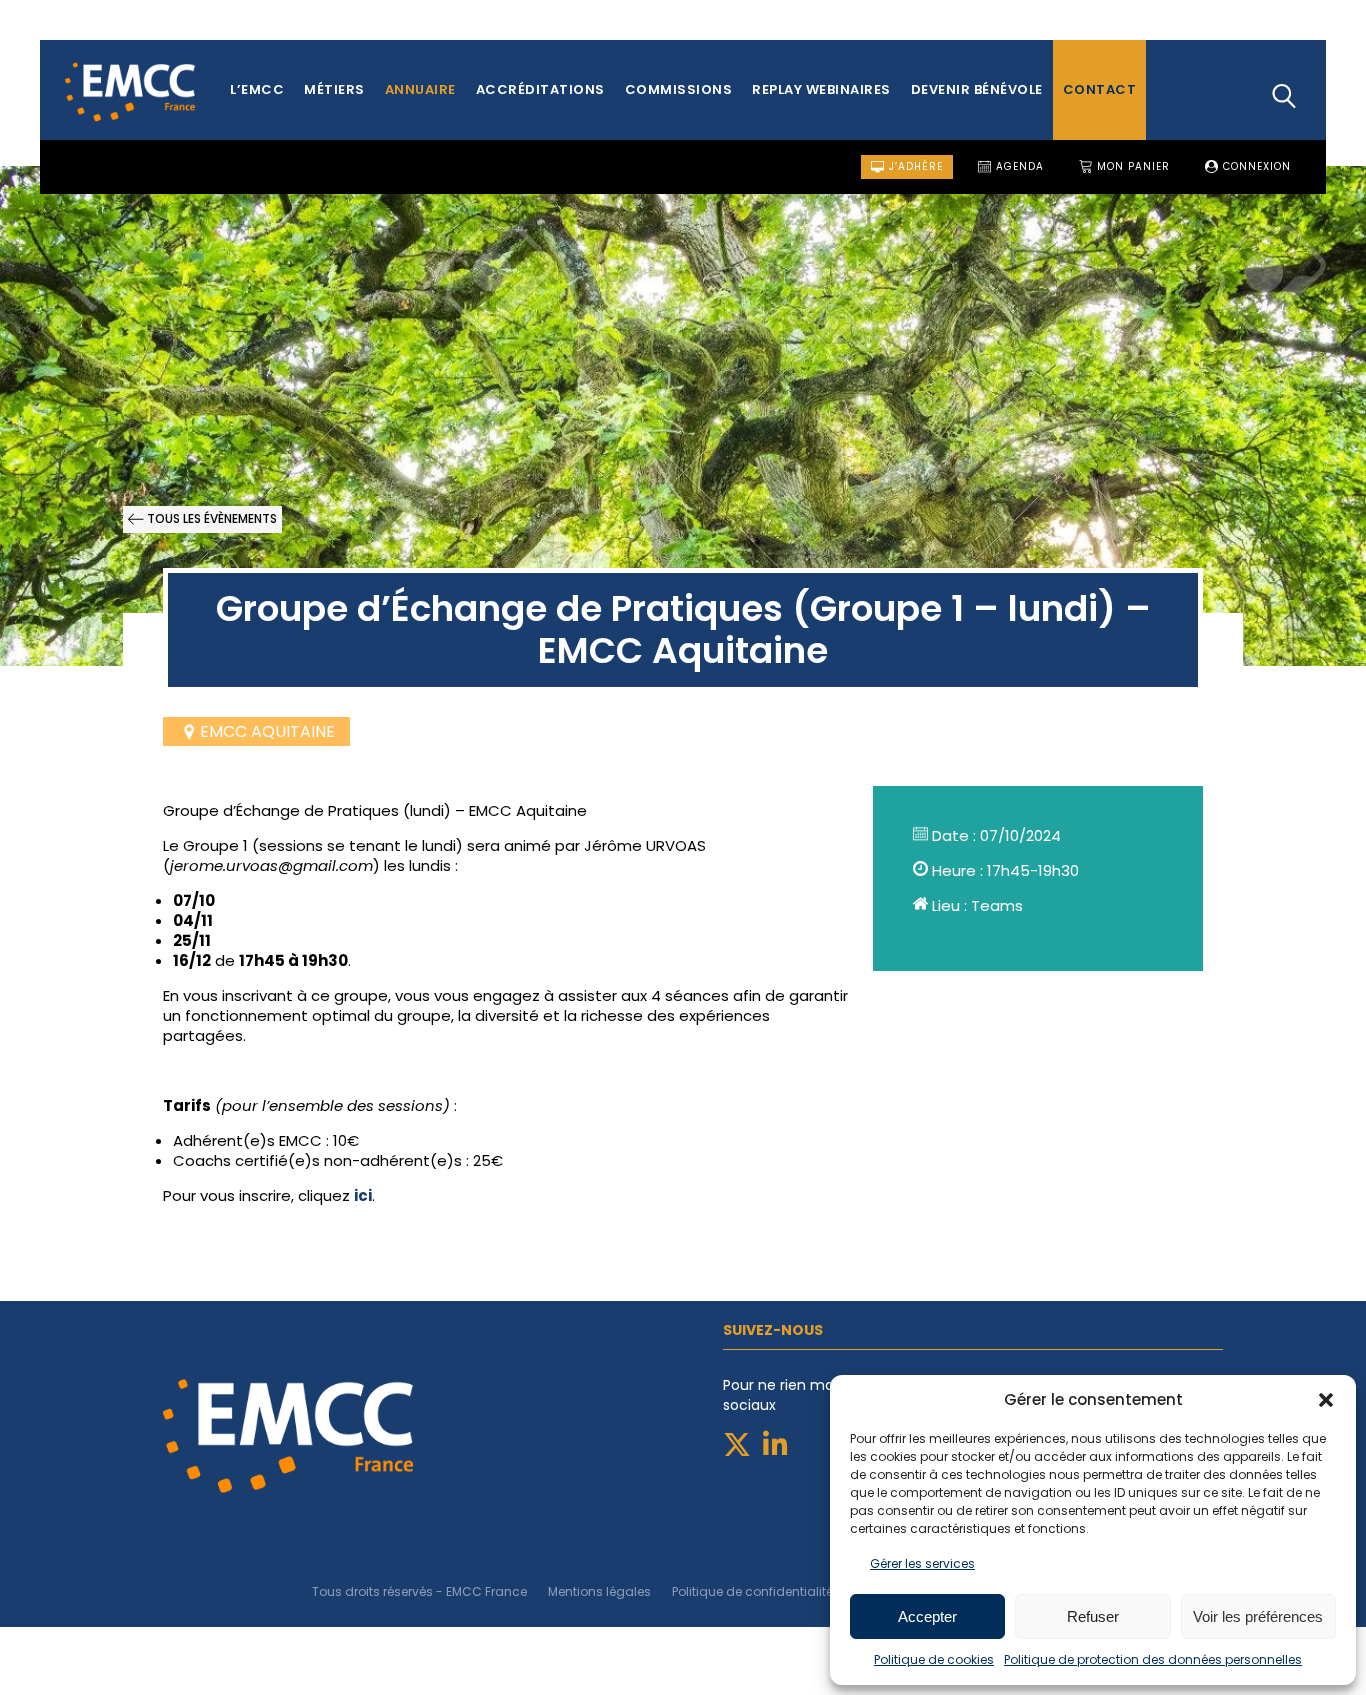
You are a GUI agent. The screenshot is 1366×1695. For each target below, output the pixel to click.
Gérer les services (922, 1563)
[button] (1326, 1400)
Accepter (927, 1616)
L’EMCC (257, 89)
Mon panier (1131, 166)
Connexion (1255, 166)
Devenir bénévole (977, 89)
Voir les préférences (1258, 1616)
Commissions (679, 89)
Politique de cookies (934, 1659)
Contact (1100, 89)
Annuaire (420, 89)
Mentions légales (599, 1591)
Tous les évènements (210, 518)
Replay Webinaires (821, 89)
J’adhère (914, 166)
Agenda (1018, 166)
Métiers (334, 89)
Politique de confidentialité (752, 1591)
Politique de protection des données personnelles (1153, 1659)
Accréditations (540, 89)
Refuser (1093, 1616)
